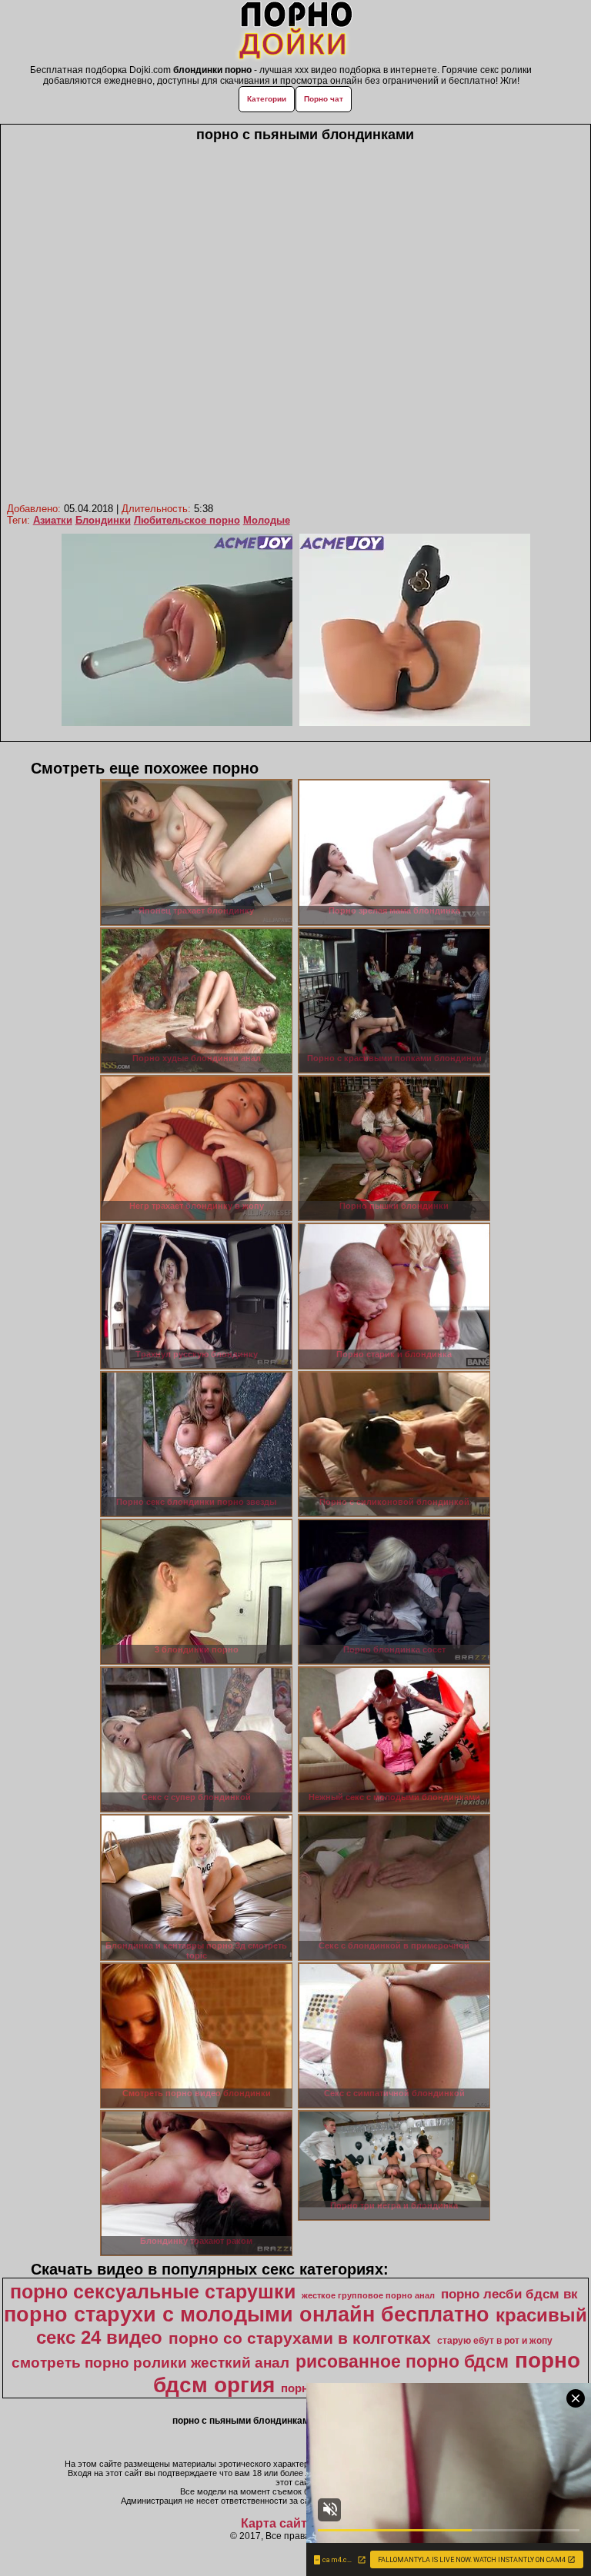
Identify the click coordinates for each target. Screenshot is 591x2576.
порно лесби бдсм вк (509, 2294)
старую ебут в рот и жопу (495, 2341)
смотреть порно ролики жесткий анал (150, 2363)
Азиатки (53, 520)
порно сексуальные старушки (153, 2291)
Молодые (267, 520)
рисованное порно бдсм (402, 2361)
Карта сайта (277, 2523)
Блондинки (103, 520)
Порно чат (324, 99)
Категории (267, 99)
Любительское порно (187, 520)
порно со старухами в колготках (300, 2338)
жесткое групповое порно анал (368, 2295)
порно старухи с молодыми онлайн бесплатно (247, 2315)
